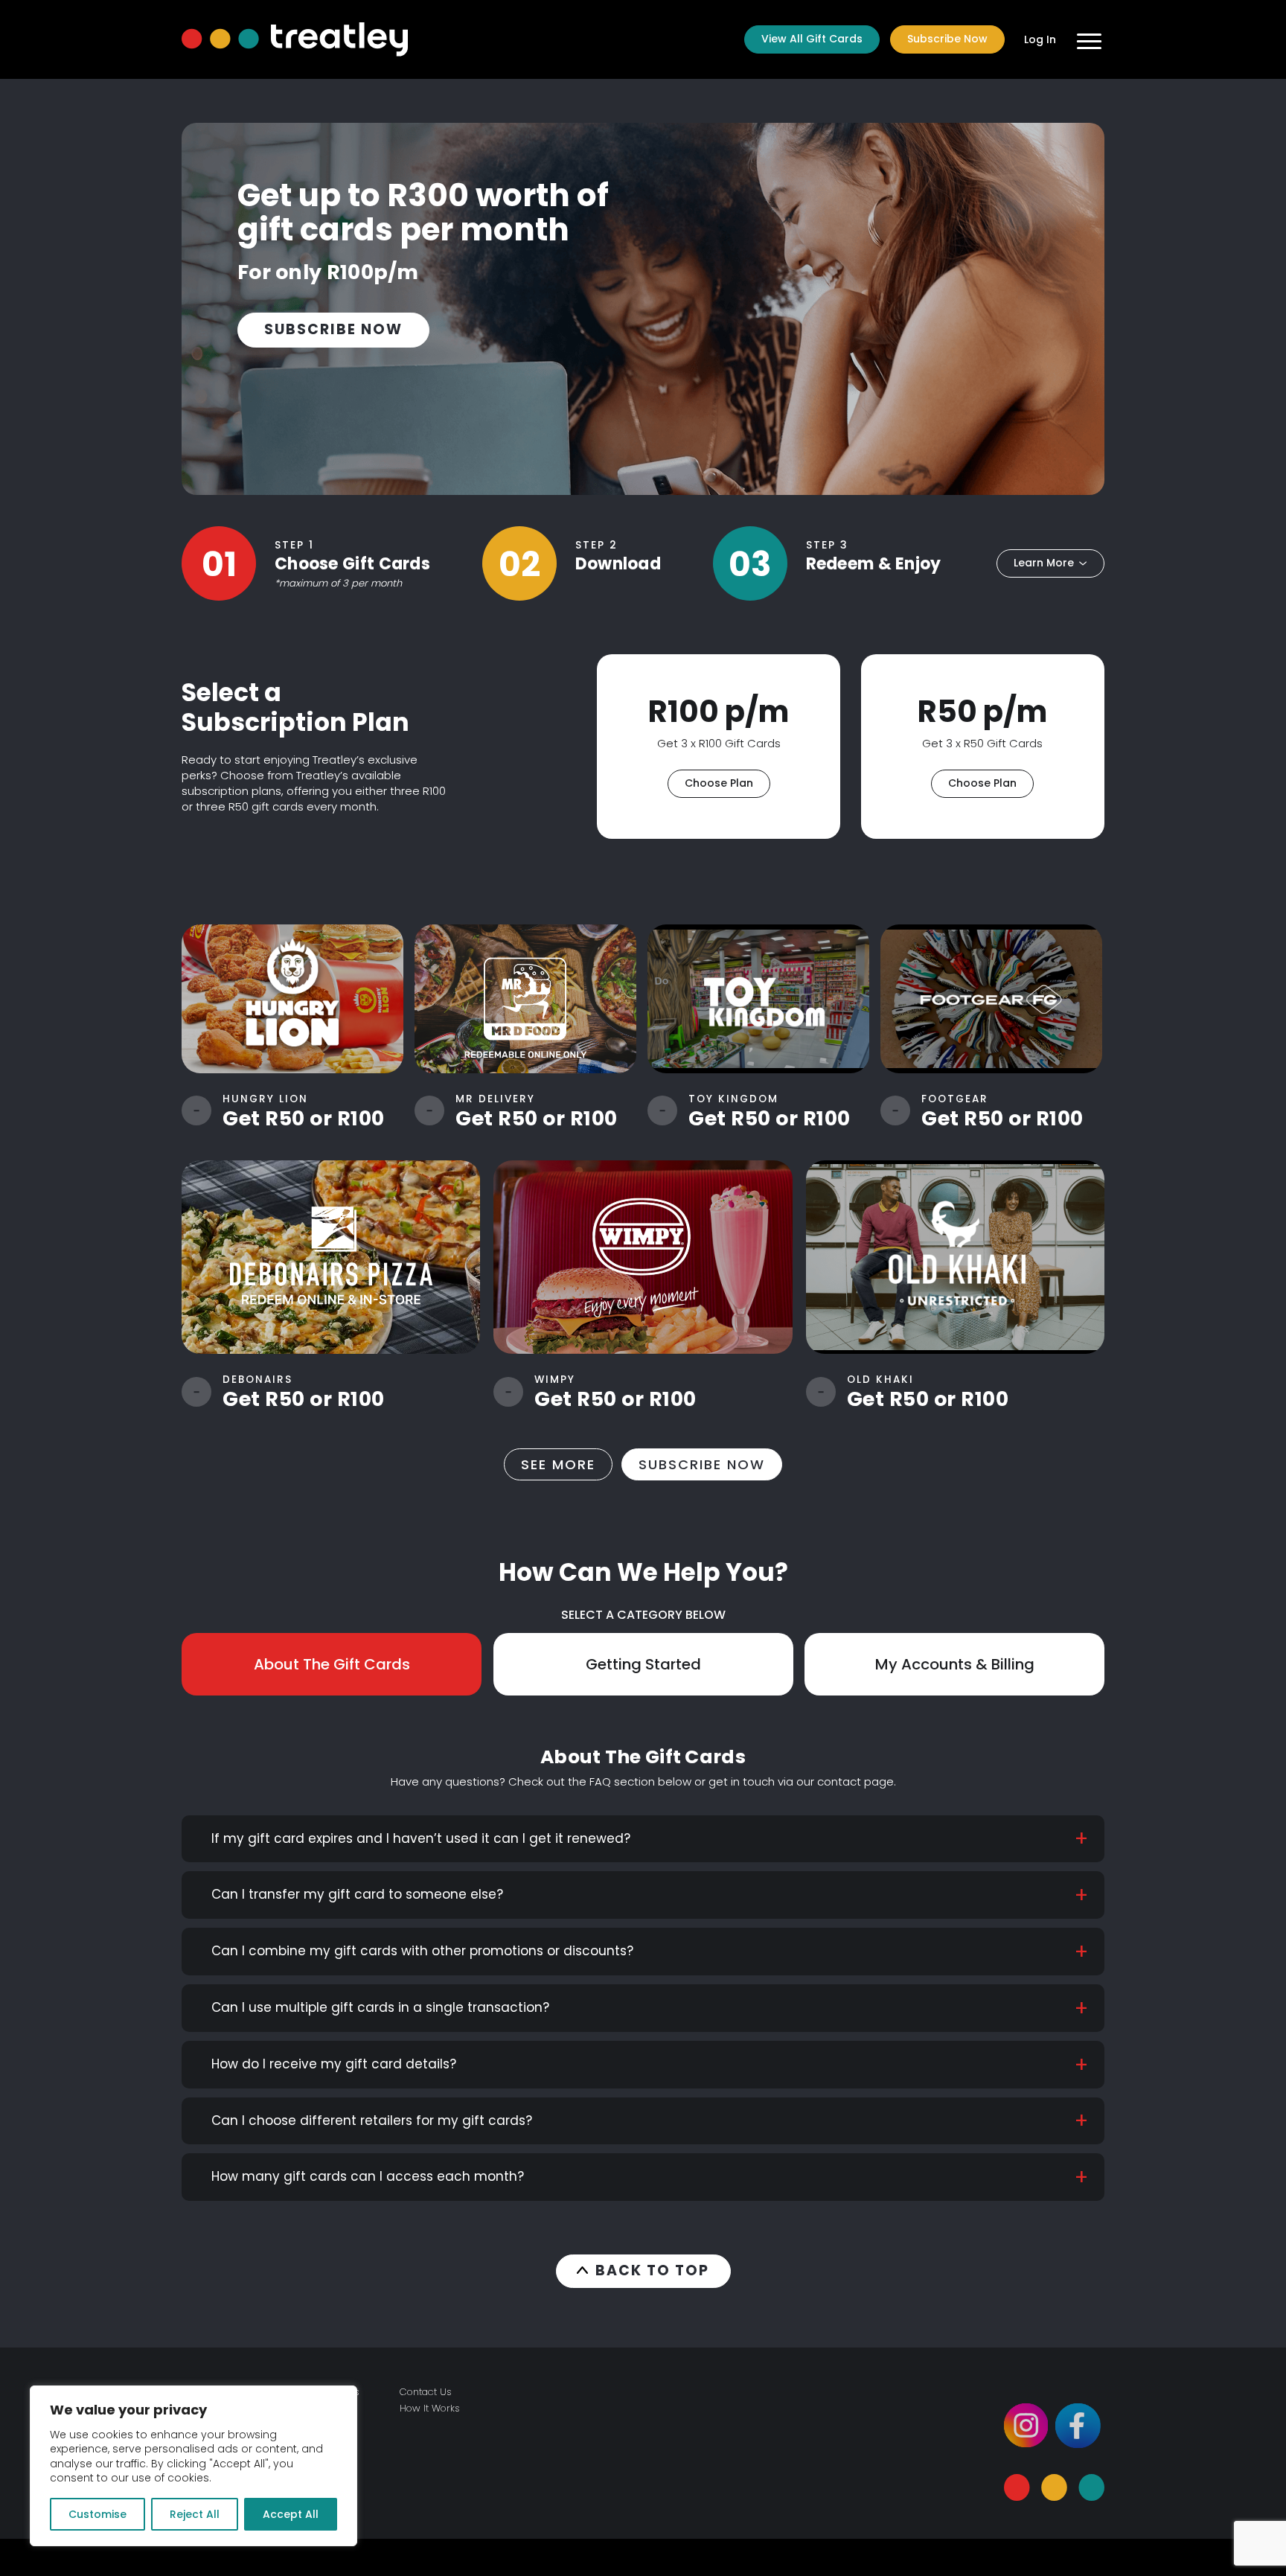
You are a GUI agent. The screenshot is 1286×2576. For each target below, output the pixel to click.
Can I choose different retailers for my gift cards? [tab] (372, 2120)
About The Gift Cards (332, 1664)
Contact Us (426, 2392)
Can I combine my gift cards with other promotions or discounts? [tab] (422, 1951)
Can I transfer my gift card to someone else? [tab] (357, 1894)
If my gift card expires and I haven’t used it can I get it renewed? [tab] (421, 1838)
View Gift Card (293, 998)
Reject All (195, 2514)
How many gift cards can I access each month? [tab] (368, 2176)
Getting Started (643, 1664)
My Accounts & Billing (955, 1664)
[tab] (332, 1664)
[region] (193, 2466)
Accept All (291, 2514)
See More (558, 1464)
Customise (97, 2514)
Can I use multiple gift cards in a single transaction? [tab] (380, 2007)
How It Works (430, 2408)
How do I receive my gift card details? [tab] (334, 2064)
